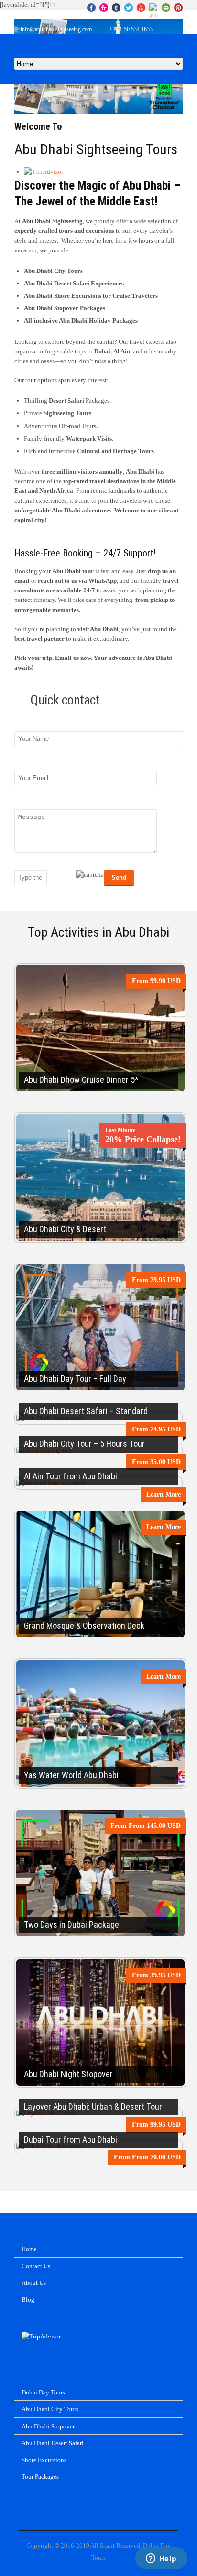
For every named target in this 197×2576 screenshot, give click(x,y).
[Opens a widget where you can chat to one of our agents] (161, 2559)
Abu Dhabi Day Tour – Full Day (75, 1379)
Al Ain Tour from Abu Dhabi (71, 1476)
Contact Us (36, 2266)
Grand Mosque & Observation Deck (84, 1626)
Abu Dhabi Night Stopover (68, 2074)
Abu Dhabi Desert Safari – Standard (86, 1411)
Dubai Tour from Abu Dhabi (71, 2139)
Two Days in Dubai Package (71, 1924)
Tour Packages (40, 2477)
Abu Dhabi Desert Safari (53, 2443)
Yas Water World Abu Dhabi (71, 1775)
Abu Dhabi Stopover (48, 2426)
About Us (34, 2283)
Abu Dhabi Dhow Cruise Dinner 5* (81, 1080)
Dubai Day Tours (43, 2392)
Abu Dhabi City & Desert (65, 1229)
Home (29, 2249)
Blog (28, 2299)
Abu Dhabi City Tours (50, 2409)
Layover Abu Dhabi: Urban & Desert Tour (93, 2106)
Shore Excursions (44, 2460)
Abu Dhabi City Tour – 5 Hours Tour (84, 1444)
